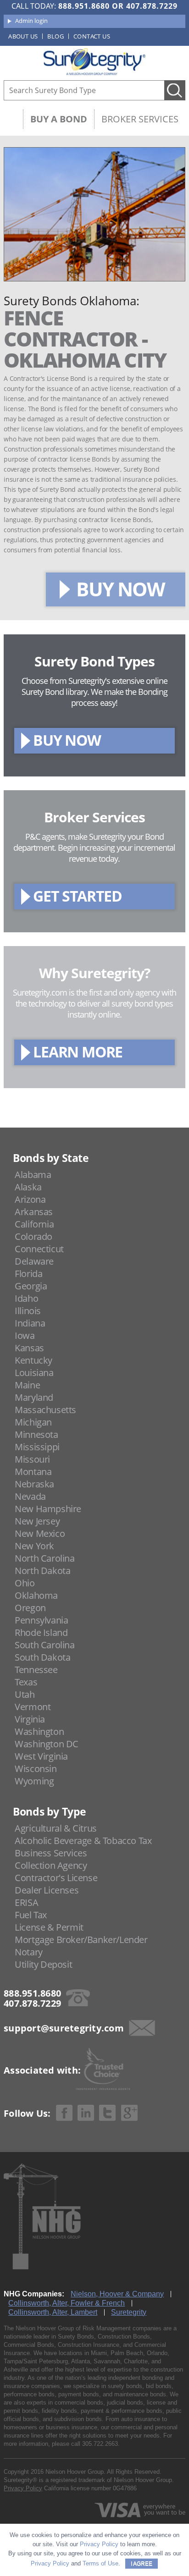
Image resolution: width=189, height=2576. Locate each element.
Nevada (30, 1496)
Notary (29, 1952)
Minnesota (36, 1434)
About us (23, 36)
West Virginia (41, 1756)
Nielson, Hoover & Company (117, 2294)
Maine (27, 1385)
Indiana (30, 1323)
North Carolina (44, 1558)
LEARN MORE (78, 1052)
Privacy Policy (23, 2488)
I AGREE (142, 2564)
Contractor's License (56, 1878)
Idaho (26, 1298)
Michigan (33, 1422)
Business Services (51, 1853)
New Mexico (40, 1533)
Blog (56, 36)
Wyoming (34, 1781)
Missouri (32, 1459)
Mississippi (37, 1447)
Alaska (28, 1187)
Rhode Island (41, 1632)
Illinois (28, 1311)
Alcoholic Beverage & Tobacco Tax (83, 1841)
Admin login (31, 21)
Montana (33, 1472)
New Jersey (37, 1521)
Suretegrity (129, 2312)
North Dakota (42, 1571)
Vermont (33, 1707)
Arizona (30, 1199)
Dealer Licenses (47, 1890)
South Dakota (42, 1657)
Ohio (25, 1583)
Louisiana (34, 1373)
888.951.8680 (84, 6)
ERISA (26, 1902)
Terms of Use (100, 2563)
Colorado (33, 1236)
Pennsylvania (41, 1620)
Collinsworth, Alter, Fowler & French (67, 2303)
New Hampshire (48, 1509)
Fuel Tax (31, 1915)
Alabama (33, 1175)
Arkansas (34, 1212)
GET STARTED (78, 896)
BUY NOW (120, 589)
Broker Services (140, 119)
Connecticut (39, 1249)
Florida (28, 1274)
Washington (39, 1731)
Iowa (25, 1335)
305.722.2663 (100, 2444)
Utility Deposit (43, 1964)
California (34, 1224)
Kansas (29, 1348)
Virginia (30, 1719)
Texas (26, 1682)
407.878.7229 (152, 6)
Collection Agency (51, 1865)
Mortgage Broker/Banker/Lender (81, 1940)
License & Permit (49, 1927)
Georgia (31, 1286)
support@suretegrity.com (64, 2028)
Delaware (34, 1261)
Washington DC (47, 1744)
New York (34, 1546)
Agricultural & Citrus (56, 1828)
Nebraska (34, 1484)
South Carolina (44, 1645)
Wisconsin (36, 1769)
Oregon (30, 1608)
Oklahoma (36, 1595)
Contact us (92, 36)
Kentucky (33, 1360)
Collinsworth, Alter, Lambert (53, 2312)
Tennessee (36, 1670)
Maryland (34, 1397)
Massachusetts (45, 1410)
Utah (25, 1694)
